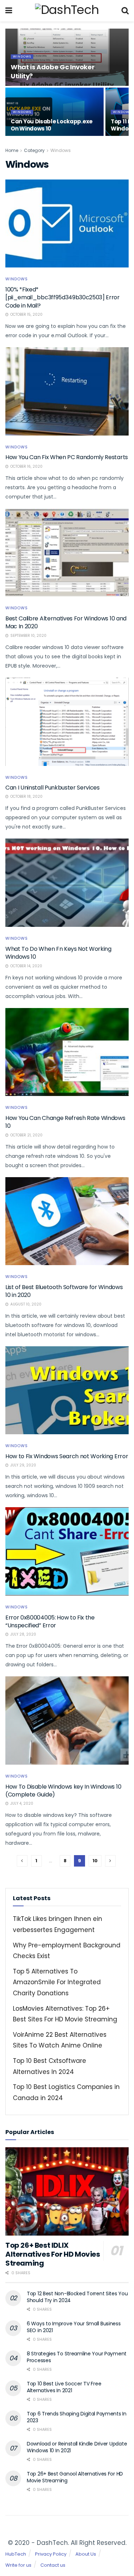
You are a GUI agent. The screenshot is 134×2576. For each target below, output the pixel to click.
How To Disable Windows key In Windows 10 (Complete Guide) (63, 1791)
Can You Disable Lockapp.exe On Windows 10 (52, 125)
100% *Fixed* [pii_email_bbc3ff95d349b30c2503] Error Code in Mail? (63, 298)
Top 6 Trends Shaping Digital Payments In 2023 (77, 2417)
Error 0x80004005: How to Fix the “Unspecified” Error (50, 1621)
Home (12, 150)
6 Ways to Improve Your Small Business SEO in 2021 (74, 2327)
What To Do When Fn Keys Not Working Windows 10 (58, 953)
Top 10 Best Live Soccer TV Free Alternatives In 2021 (64, 2387)
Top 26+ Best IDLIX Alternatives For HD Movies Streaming (53, 2254)
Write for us (18, 2565)
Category (34, 150)
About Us (86, 2554)
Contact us (53, 2565)
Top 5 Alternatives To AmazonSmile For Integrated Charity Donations (57, 1982)
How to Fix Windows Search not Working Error (67, 1456)
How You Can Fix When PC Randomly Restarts (67, 457)
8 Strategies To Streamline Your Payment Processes (77, 2357)
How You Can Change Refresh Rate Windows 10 (65, 1122)
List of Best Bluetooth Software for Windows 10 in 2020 (64, 1291)
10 (95, 1861)
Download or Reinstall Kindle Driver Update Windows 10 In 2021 (77, 2447)
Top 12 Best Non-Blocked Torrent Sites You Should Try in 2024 (77, 2297)
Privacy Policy (51, 2554)
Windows (22, 56)
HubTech (16, 2554)
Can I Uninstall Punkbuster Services (53, 788)
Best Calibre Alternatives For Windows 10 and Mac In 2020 (66, 622)
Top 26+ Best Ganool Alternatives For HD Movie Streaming (75, 2477)
